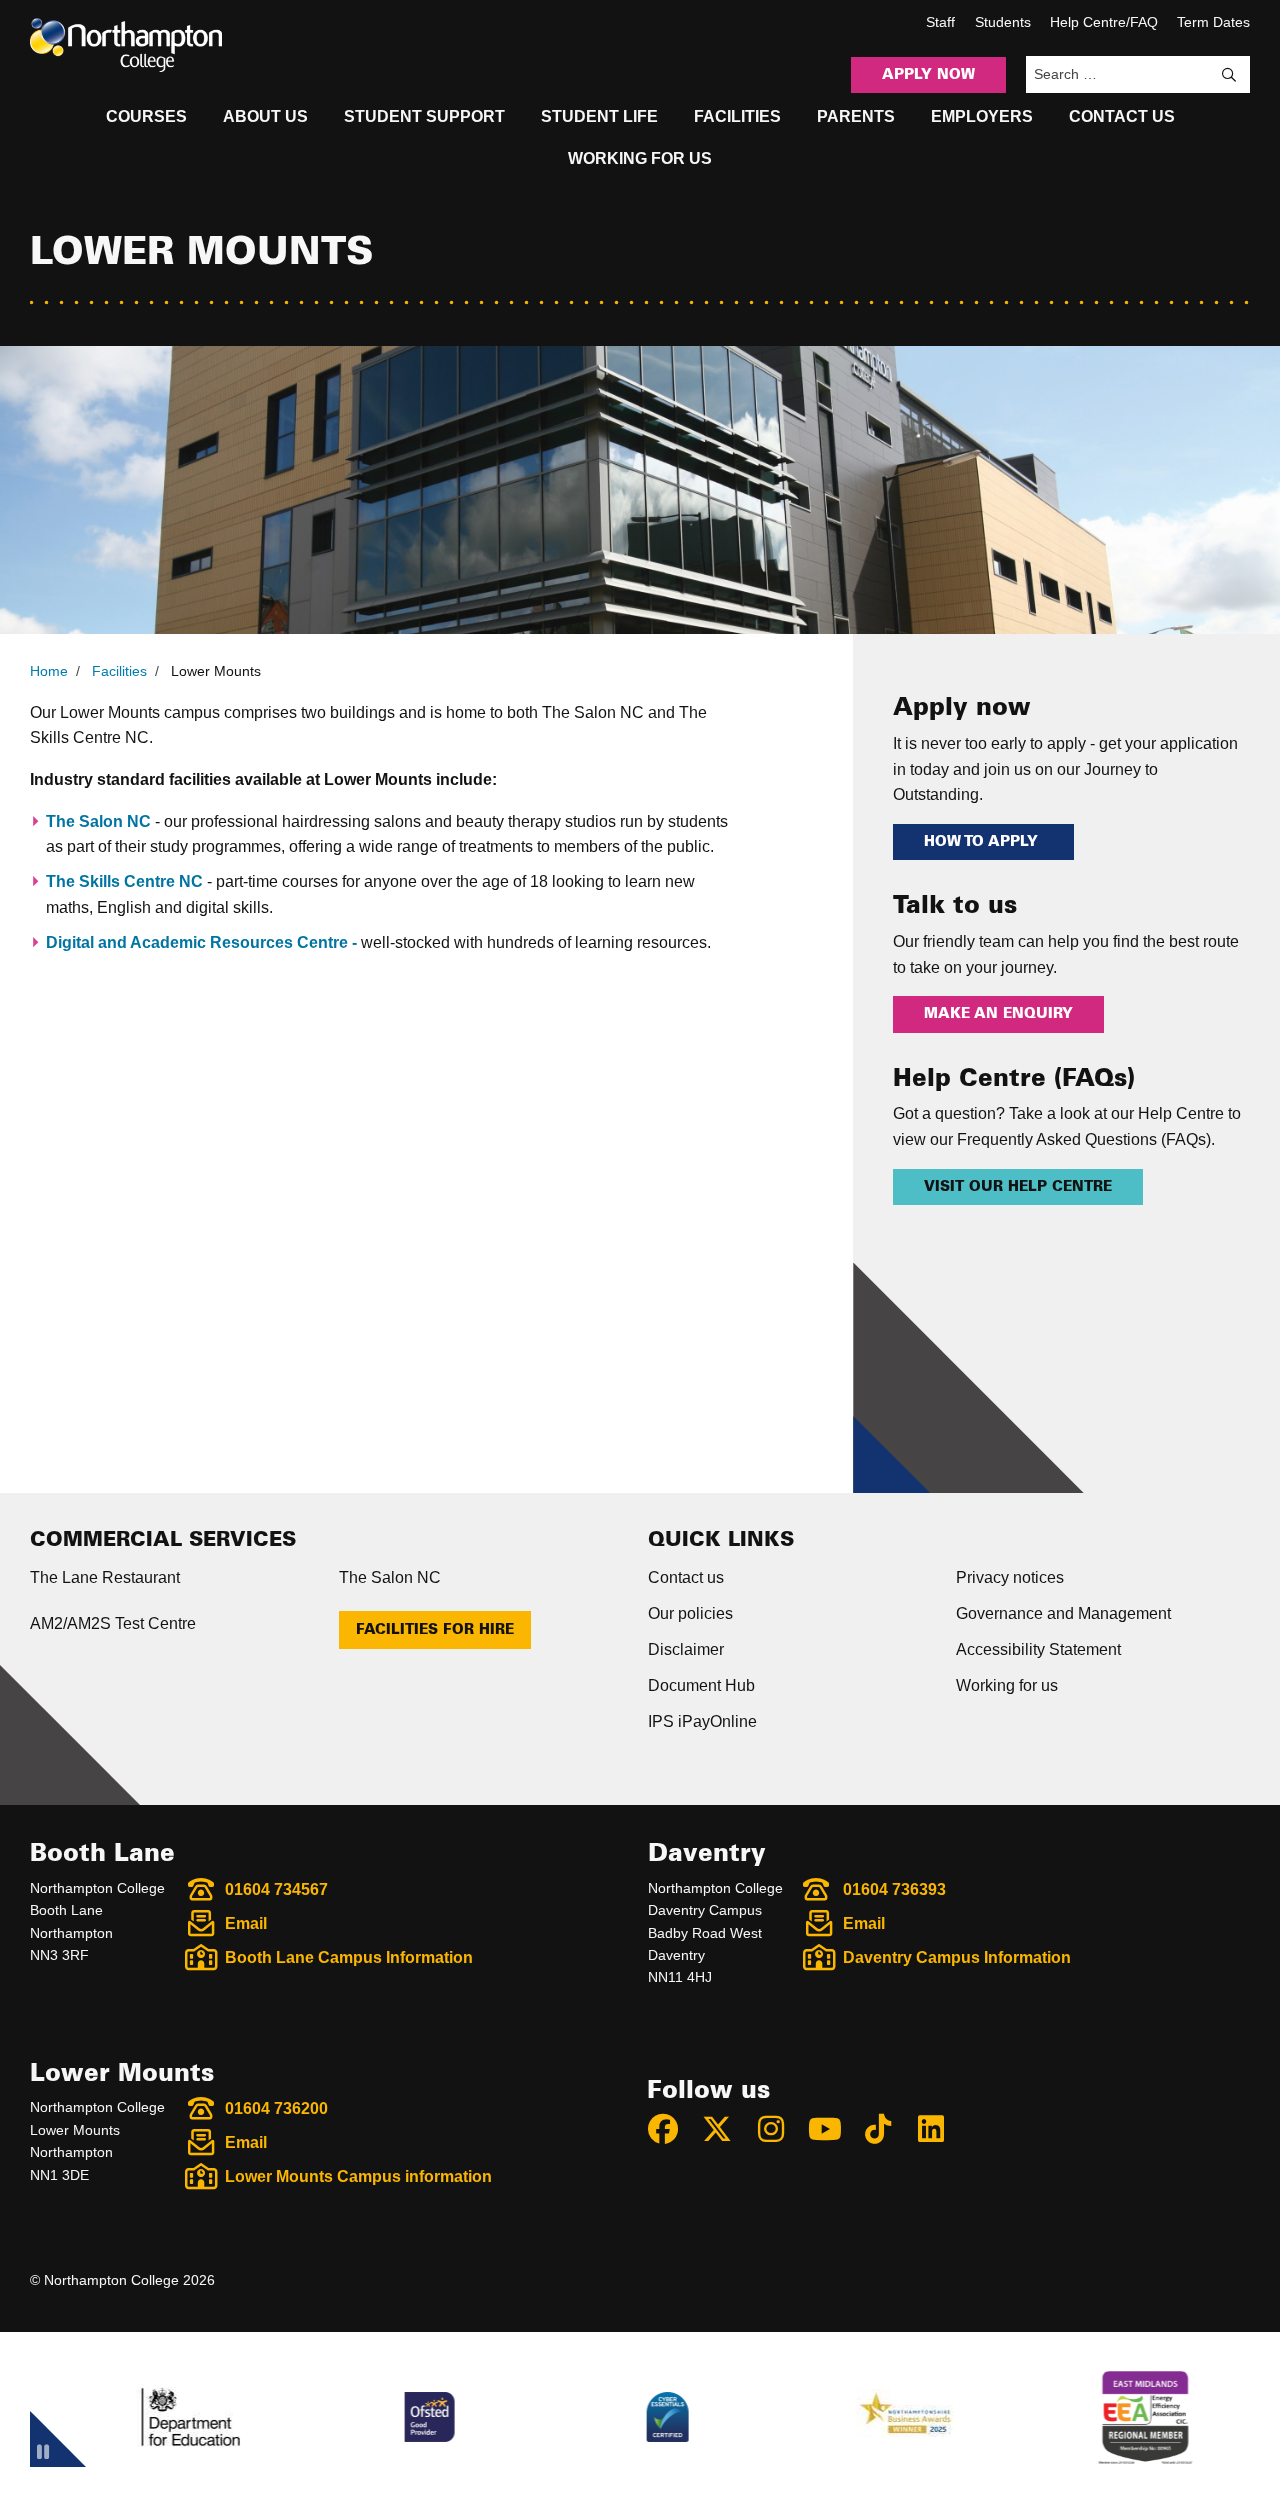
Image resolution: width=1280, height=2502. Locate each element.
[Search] (1229, 75)
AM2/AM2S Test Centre (113, 1623)
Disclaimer (686, 1649)
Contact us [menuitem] (1122, 116)
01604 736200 (276, 2108)
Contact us (686, 1577)
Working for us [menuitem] (640, 158)
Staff (940, 22)
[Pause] (43, 2455)
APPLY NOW (928, 75)
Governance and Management (1063, 1613)
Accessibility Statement (1038, 1649)
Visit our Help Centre (1018, 1187)
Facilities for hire (435, 1630)
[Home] (126, 45)
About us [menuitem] (265, 116)
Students (1003, 22)
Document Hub (701, 1685)
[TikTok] (887, 2129)
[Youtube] (833, 2129)
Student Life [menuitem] (599, 116)
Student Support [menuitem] (424, 116)
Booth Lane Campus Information (349, 1957)
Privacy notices (1010, 1577)
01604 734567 (276, 1889)
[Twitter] (726, 2129)
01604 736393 (894, 1889)
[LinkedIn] (940, 2129)
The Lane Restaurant (105, 1577)
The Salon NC (98, 821)
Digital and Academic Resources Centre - (203, 942)
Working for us (1007, 1685)
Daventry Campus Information (957, 1957)
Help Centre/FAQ (1104, 22)
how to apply (983, 842)
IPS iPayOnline (702, 1721)
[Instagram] (780, 2129)
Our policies (690, 1613)
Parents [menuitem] (856, 116)
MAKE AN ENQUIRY (998, 1014)
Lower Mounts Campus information (358, 2176)
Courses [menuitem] (146, 116)
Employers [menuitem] (982, 116)
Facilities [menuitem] (737, 116)
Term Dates (1213, 22)
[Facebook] (672, 2129)
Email (246, 1923)
